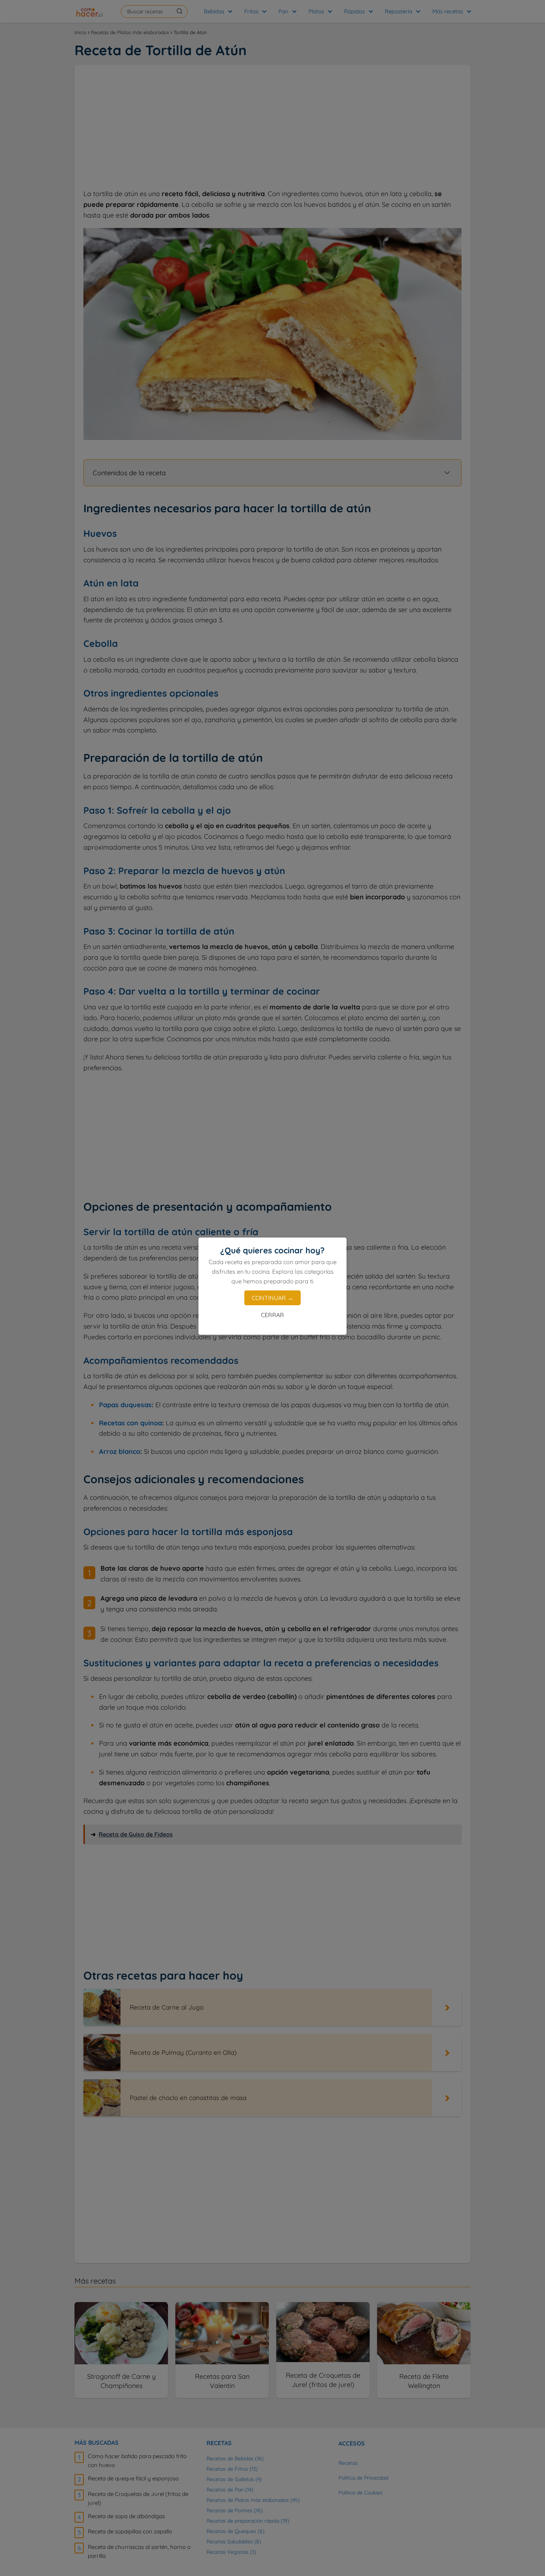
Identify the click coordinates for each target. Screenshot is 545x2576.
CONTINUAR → (272, 1298)
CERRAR (272, 1315)
